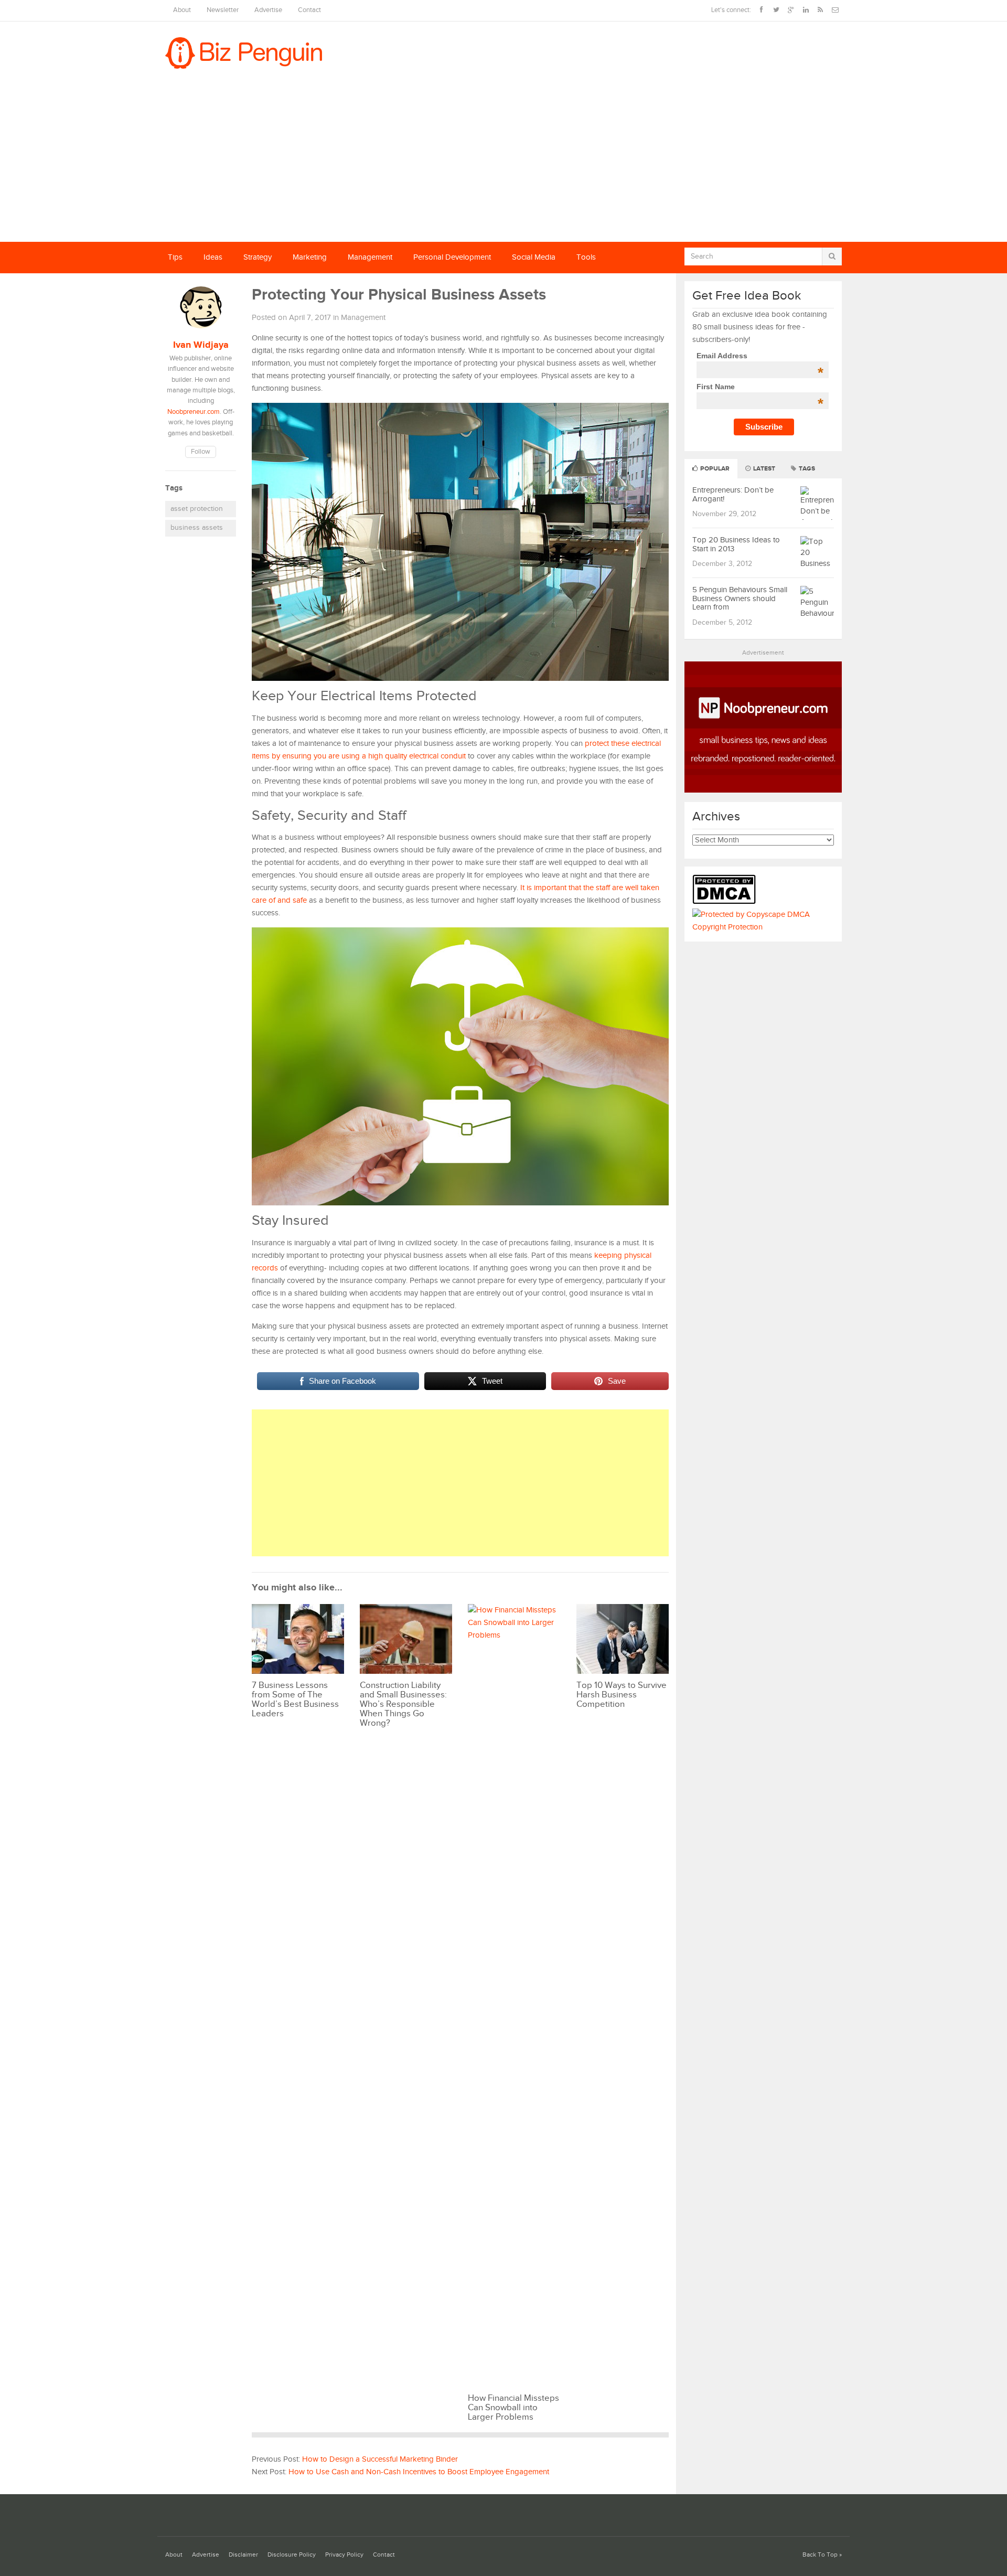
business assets (197, 528)
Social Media (534, 257)
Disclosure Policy (292, 2555)
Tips (175, 257)
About (182, 10)
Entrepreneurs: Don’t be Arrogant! (733, 495)
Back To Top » (822, 2555)
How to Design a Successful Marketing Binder (380, 2459)
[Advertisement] (504, 163)
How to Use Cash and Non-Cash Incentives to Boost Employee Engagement (419, 2472)
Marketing (310, 257)
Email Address (760, 356)
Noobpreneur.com (194, 412)
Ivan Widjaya (201, 345)
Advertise (268, 10)
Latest (763, 469)
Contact (309, 10)
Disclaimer (243, 2555)
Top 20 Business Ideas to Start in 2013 (736, 544)
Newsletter (223, 10)
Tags (806, 469)
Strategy (258, 257)
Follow (201, 452)
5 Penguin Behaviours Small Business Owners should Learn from (740, 598)
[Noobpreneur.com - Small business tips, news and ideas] (763, 790)
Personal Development (452, 257)
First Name (760, 387)
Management (370, 257)
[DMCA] (727, 902)
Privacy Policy (344, 2555)
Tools (586, 257)
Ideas (213, 257)
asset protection (197, 509)
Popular (714, 469)
